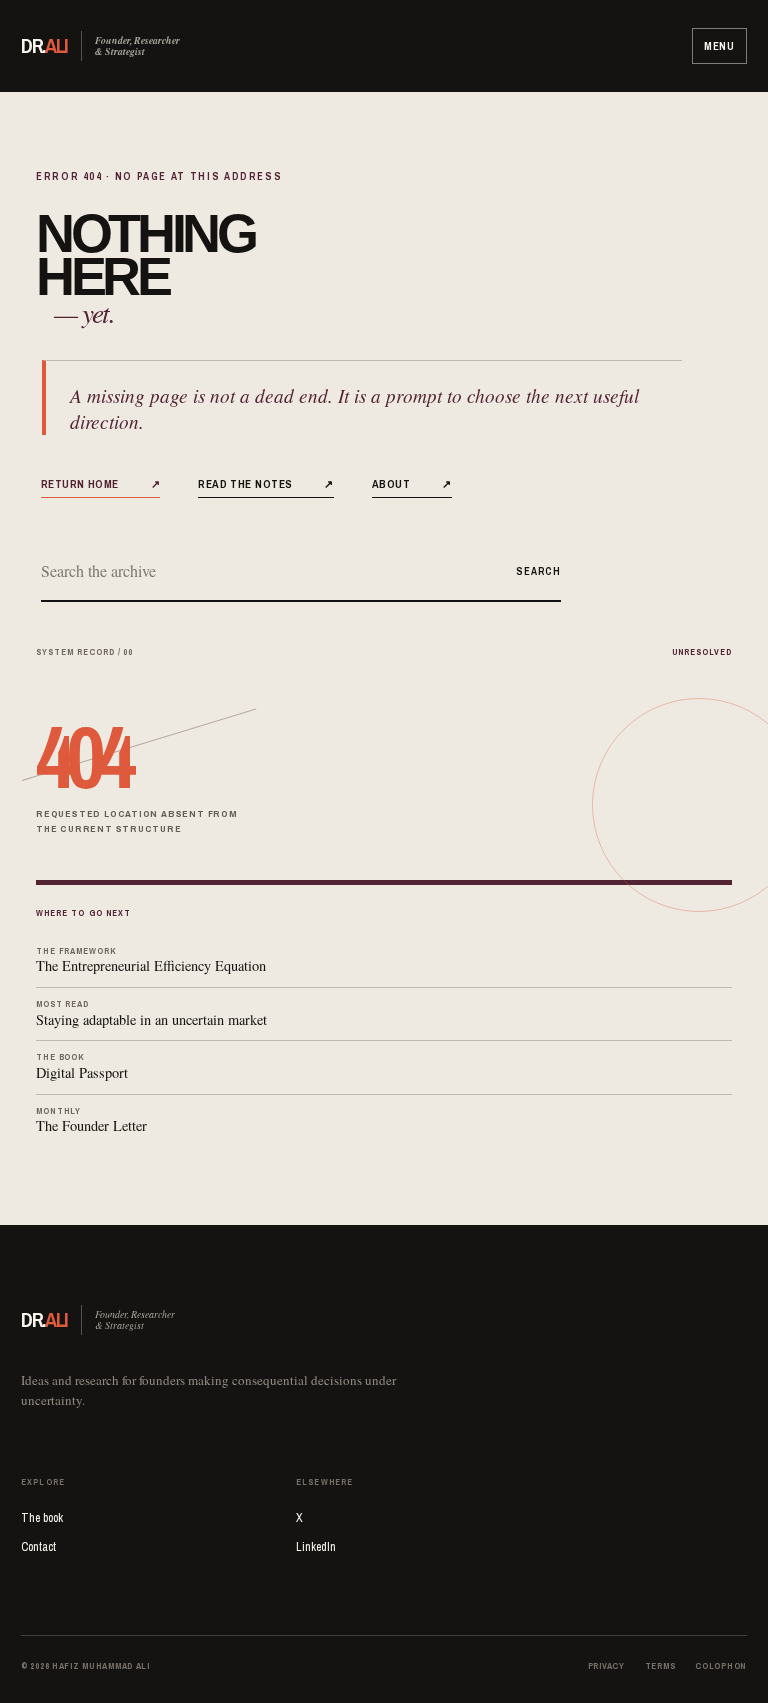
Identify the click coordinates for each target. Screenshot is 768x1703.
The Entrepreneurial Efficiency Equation (151, 960)
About (412, 483)
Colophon (721, 1666)
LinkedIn (316, 1547)
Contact (38, 1547)
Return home (100, 483)
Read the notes (266, 483)
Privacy (606, 1666)
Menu (719, 46)
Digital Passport (82, 1066)
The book (42, 1518)
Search (538, 571)
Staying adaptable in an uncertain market (151, 1013)
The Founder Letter (91, 1120)
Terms (660, 1666)
